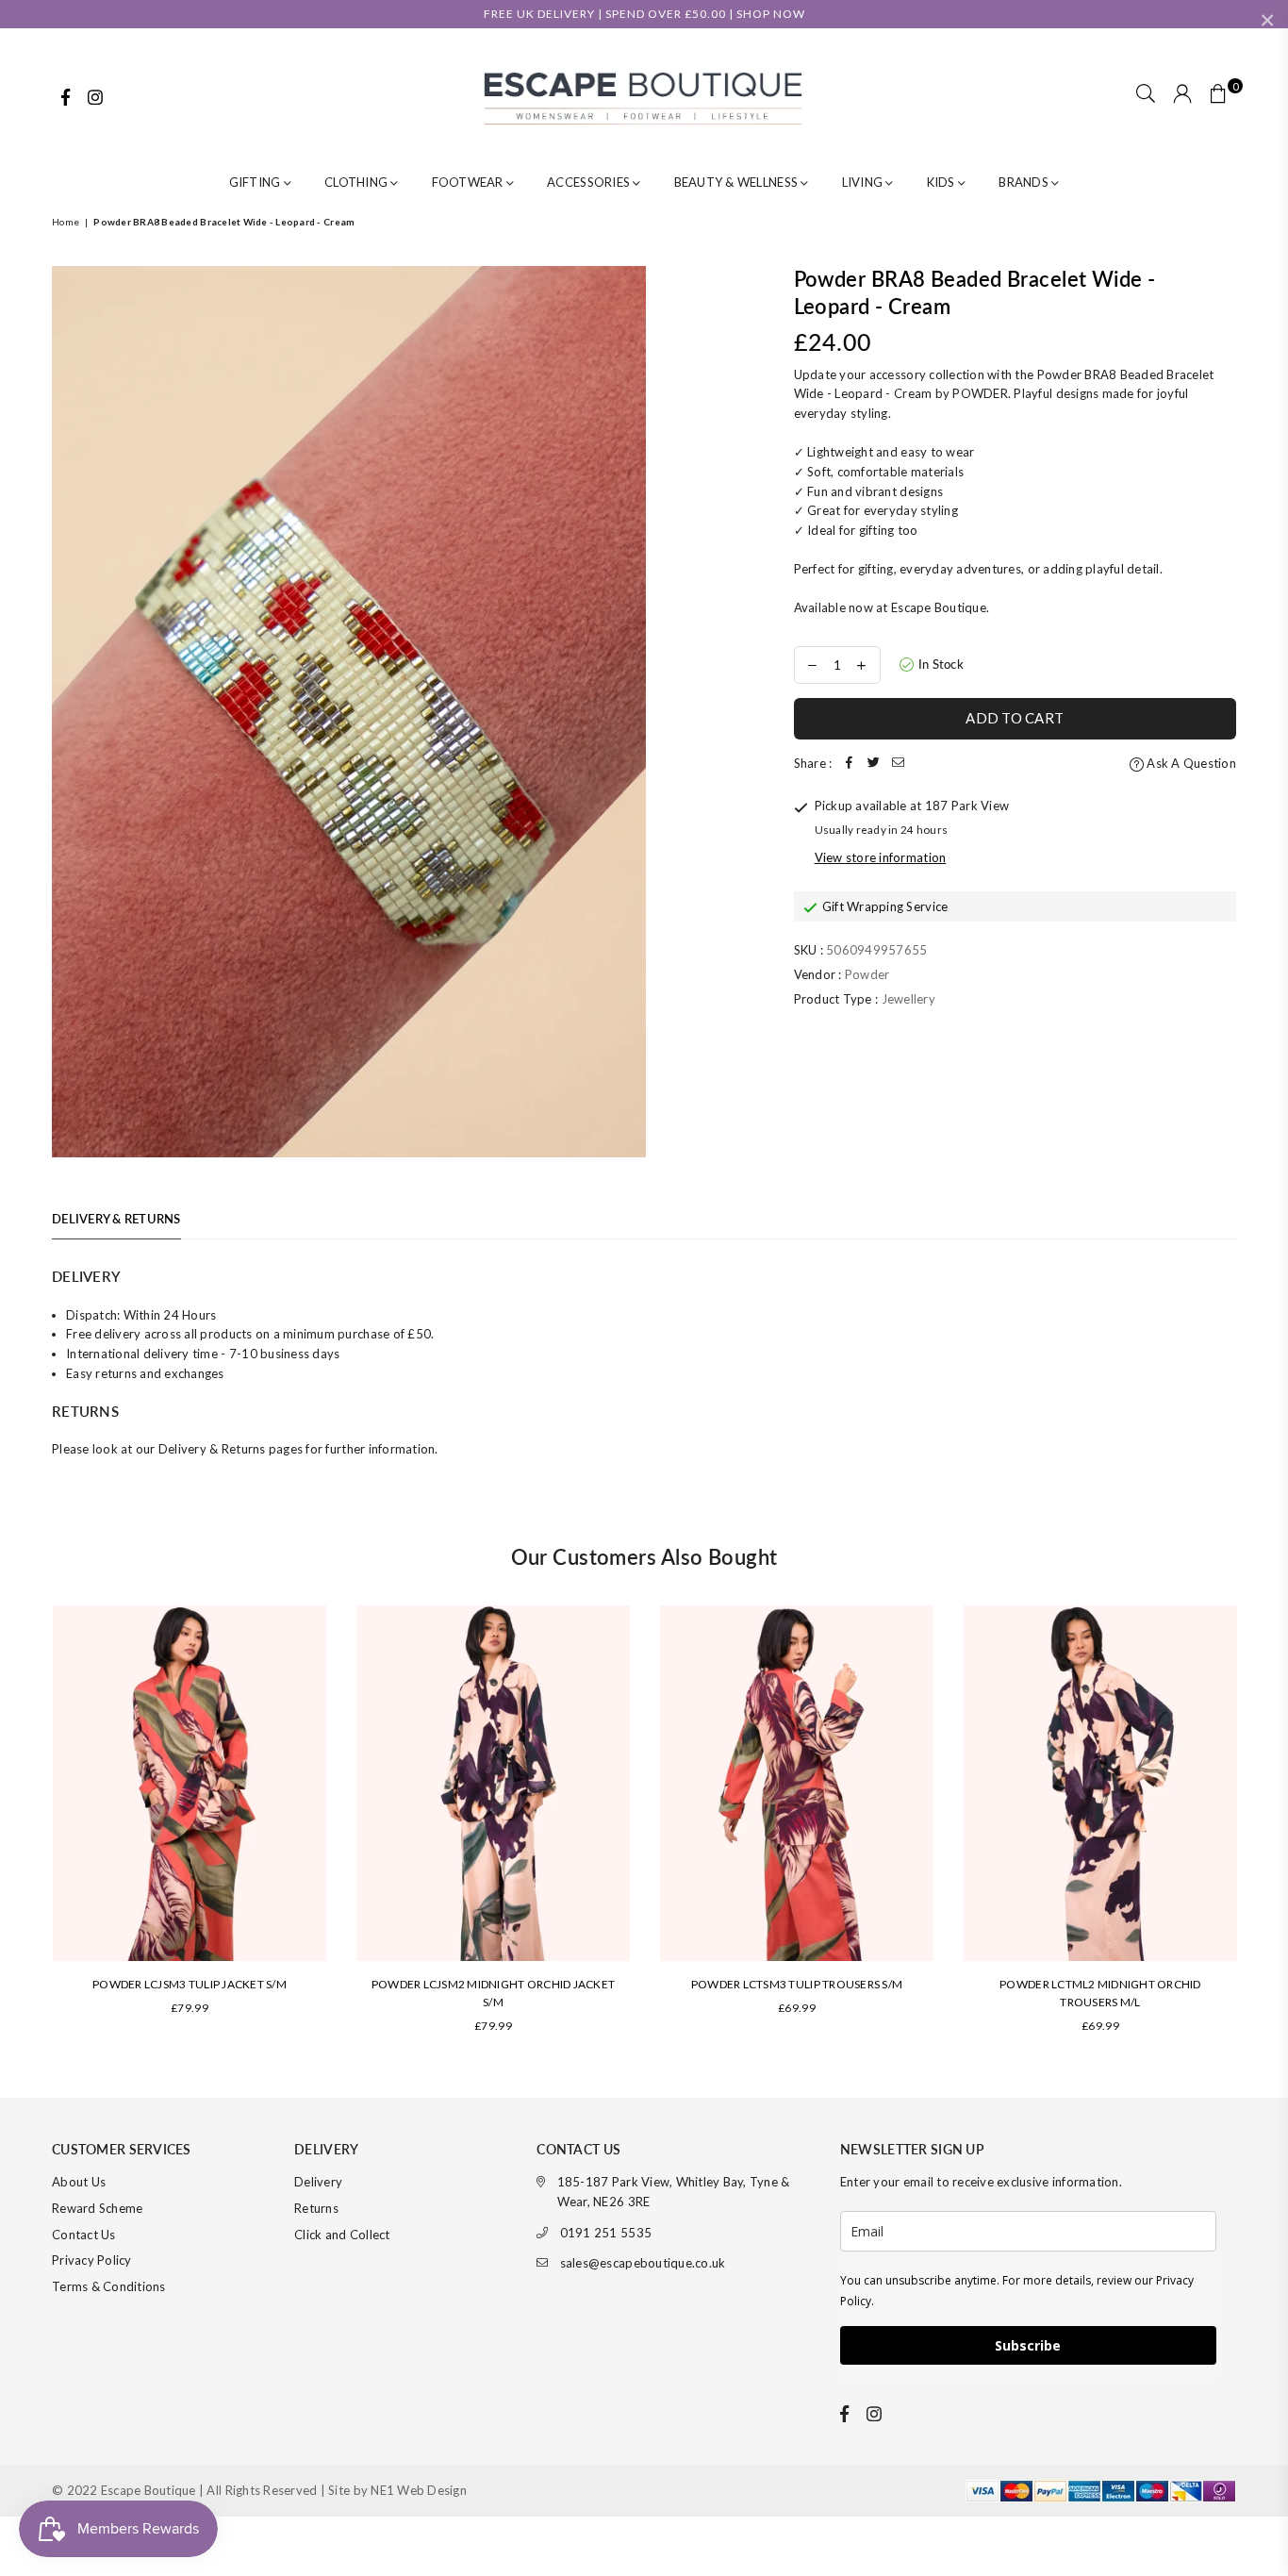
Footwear (469, 182)
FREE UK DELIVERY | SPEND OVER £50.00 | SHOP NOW (644, 14)
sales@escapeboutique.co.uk (643, 2263)
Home (66, 222)
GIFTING (256, 182)
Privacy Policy (92, 2260)
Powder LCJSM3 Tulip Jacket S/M (190, 1984)
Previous (26, 1828)
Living (864, 182)
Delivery (318, 2182)
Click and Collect (342, 2235)
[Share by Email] (898, 764)
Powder (867, 974)
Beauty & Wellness (738, 182)
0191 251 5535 (606, 2233)
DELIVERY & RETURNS (116, 1219)
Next (1262, 1828)
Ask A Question (1190, 763)
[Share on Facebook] (849, 764)
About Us (79, 2182)
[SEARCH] (1146, 95)
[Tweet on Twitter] (873, 764)
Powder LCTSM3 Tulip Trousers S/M (797, 1984)
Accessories (590, 182)
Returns (316, 2208)
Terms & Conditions (109, 2286)
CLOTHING (357, 182)
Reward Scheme (97, 2208)
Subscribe (1028, 2345)
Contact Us (84, 2235)
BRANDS (1025, 182)
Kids (942, 182)
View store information (881, 857)
